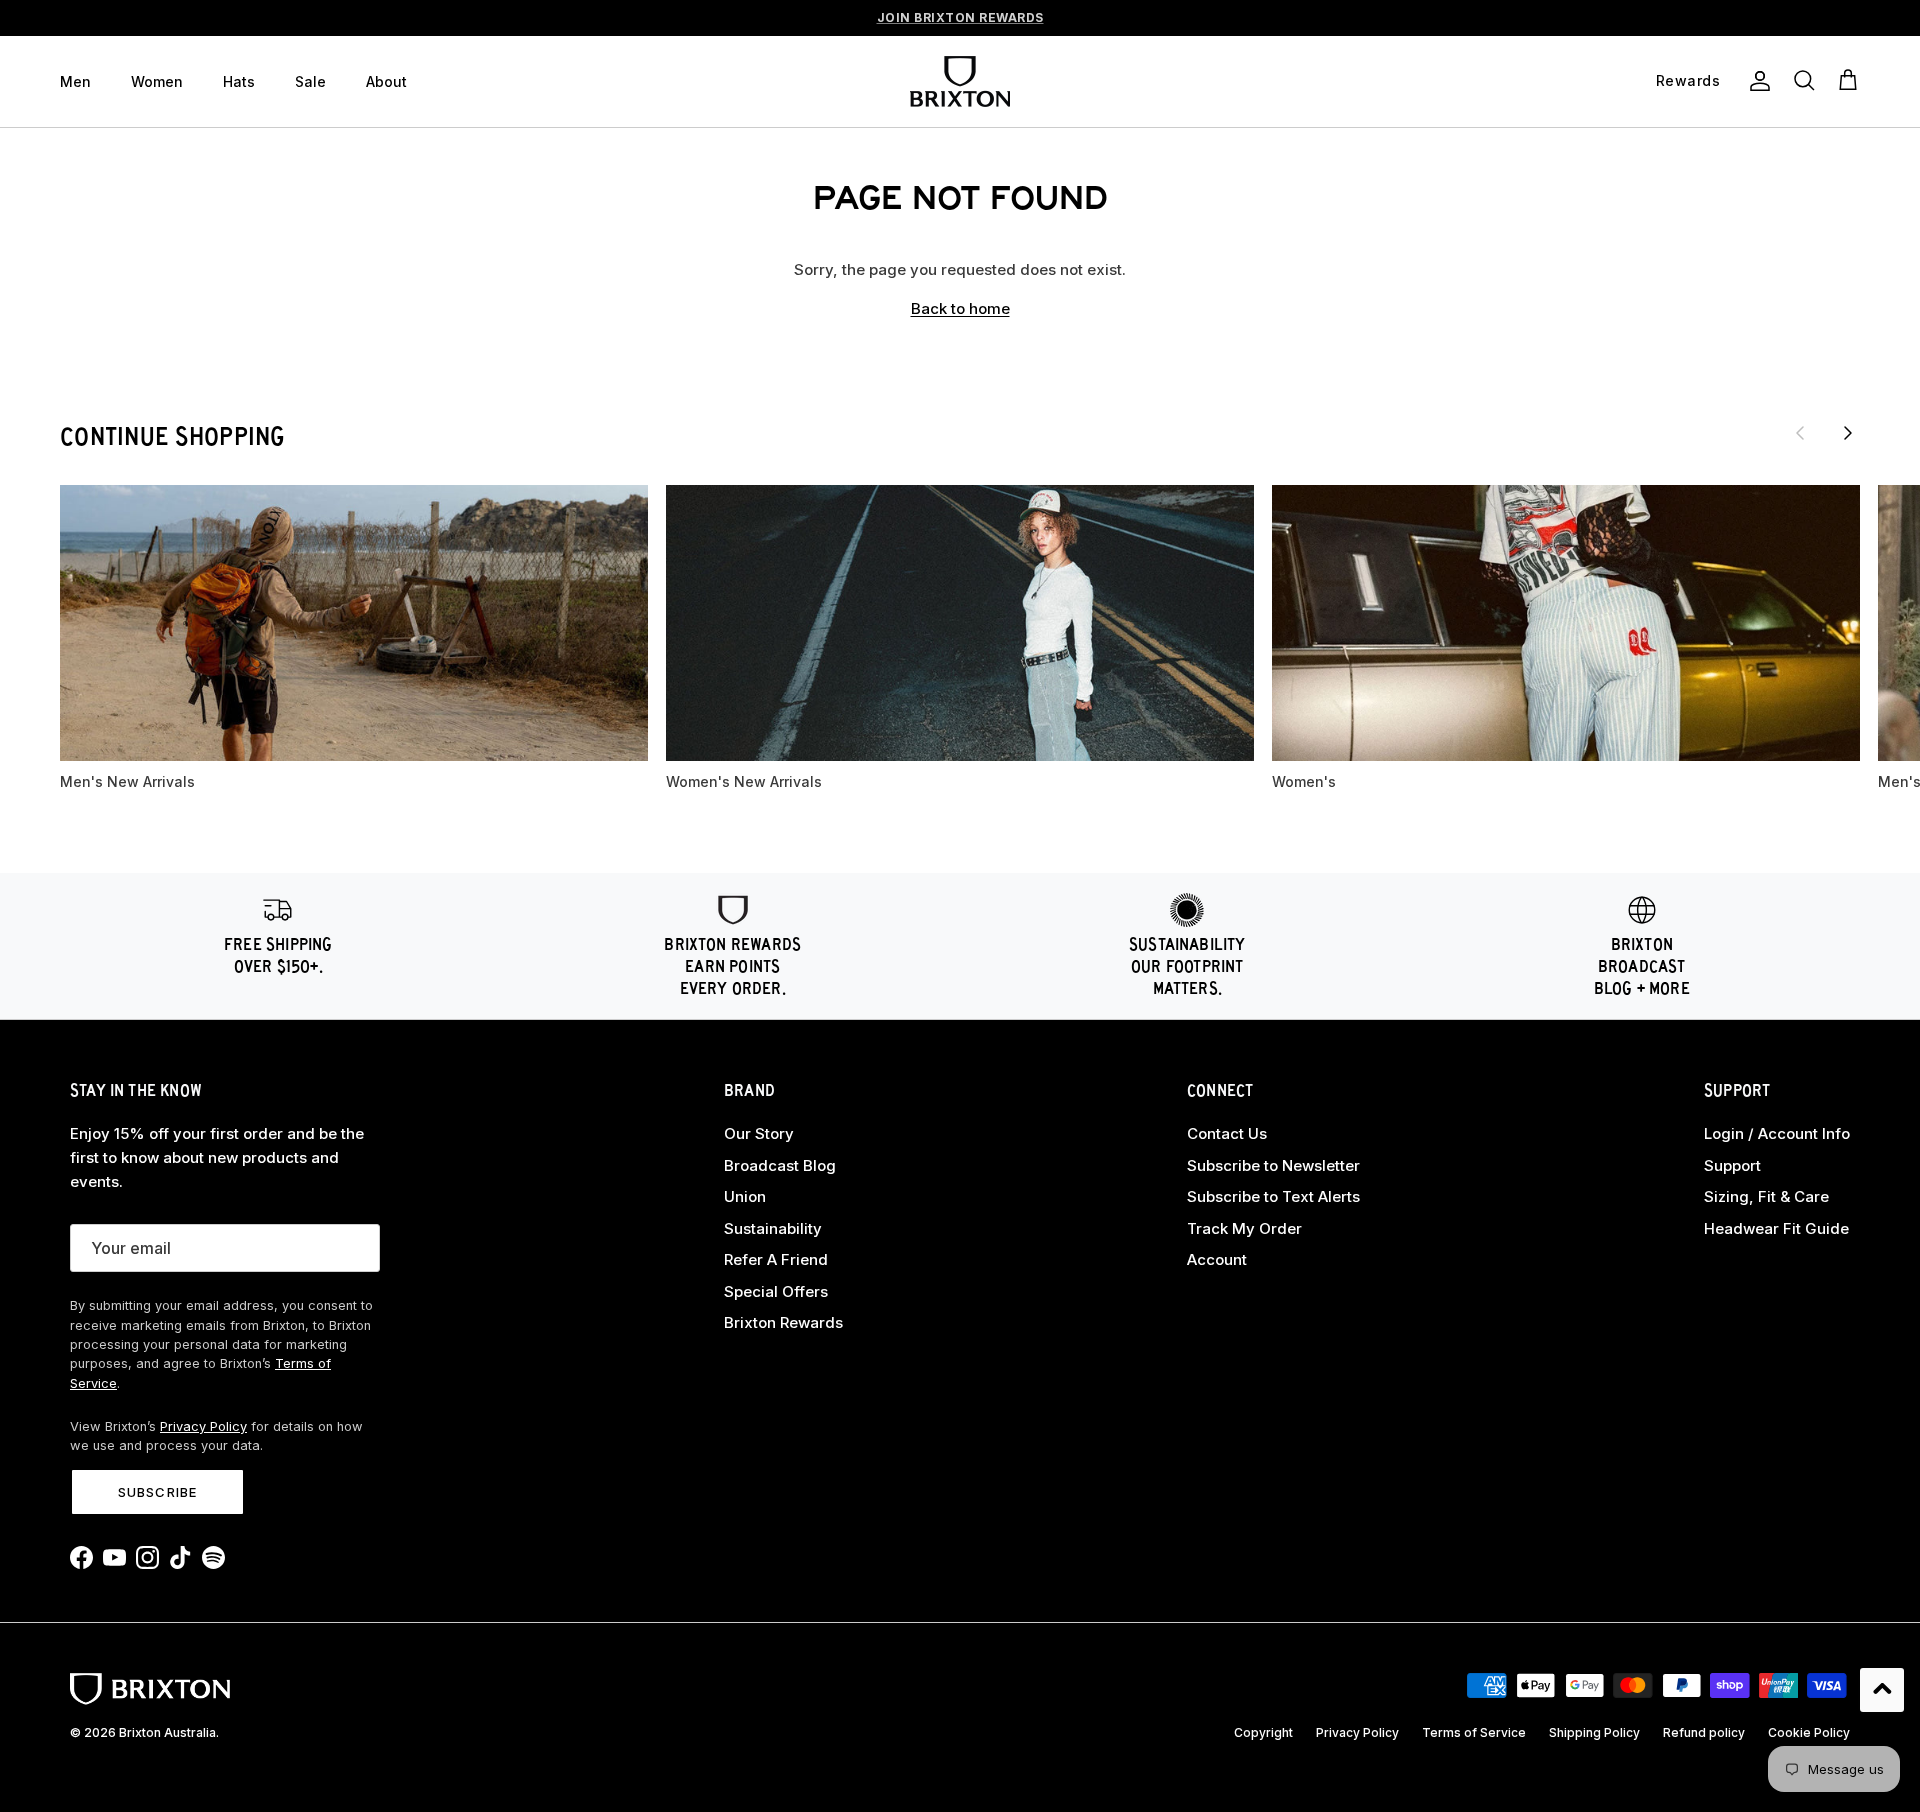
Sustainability (773, 1228)
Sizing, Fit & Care (1766, 1196)
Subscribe (157, 1492)
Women (157, 81)
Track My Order (1244, 1228)
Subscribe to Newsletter (1273, 1165)
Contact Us (1227, 1133)
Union (745, 1196)
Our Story (759, 1133)
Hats (239, 81)
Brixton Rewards (783, 1322)
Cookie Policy (1809, 1732)
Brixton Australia (167, 1732)
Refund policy (1704, 1732)
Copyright (1263, 1732)
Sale (310, 81)
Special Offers (776, 1291)
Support (1732, 1165)
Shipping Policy (1594, 1732)
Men (75, 81)
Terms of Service (1474, 1732)
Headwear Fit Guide (1776, 1228)
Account (1217, 1259)
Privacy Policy (203, 1426)
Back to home (960, 308)
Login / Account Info (1777, 1133)
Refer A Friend (776, 1259)
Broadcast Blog (780, 1165)
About (386, 81)
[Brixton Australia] (960, 81)
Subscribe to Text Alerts (1273, 1196)
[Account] (1756, 81)
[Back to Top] (1882, 1690)
